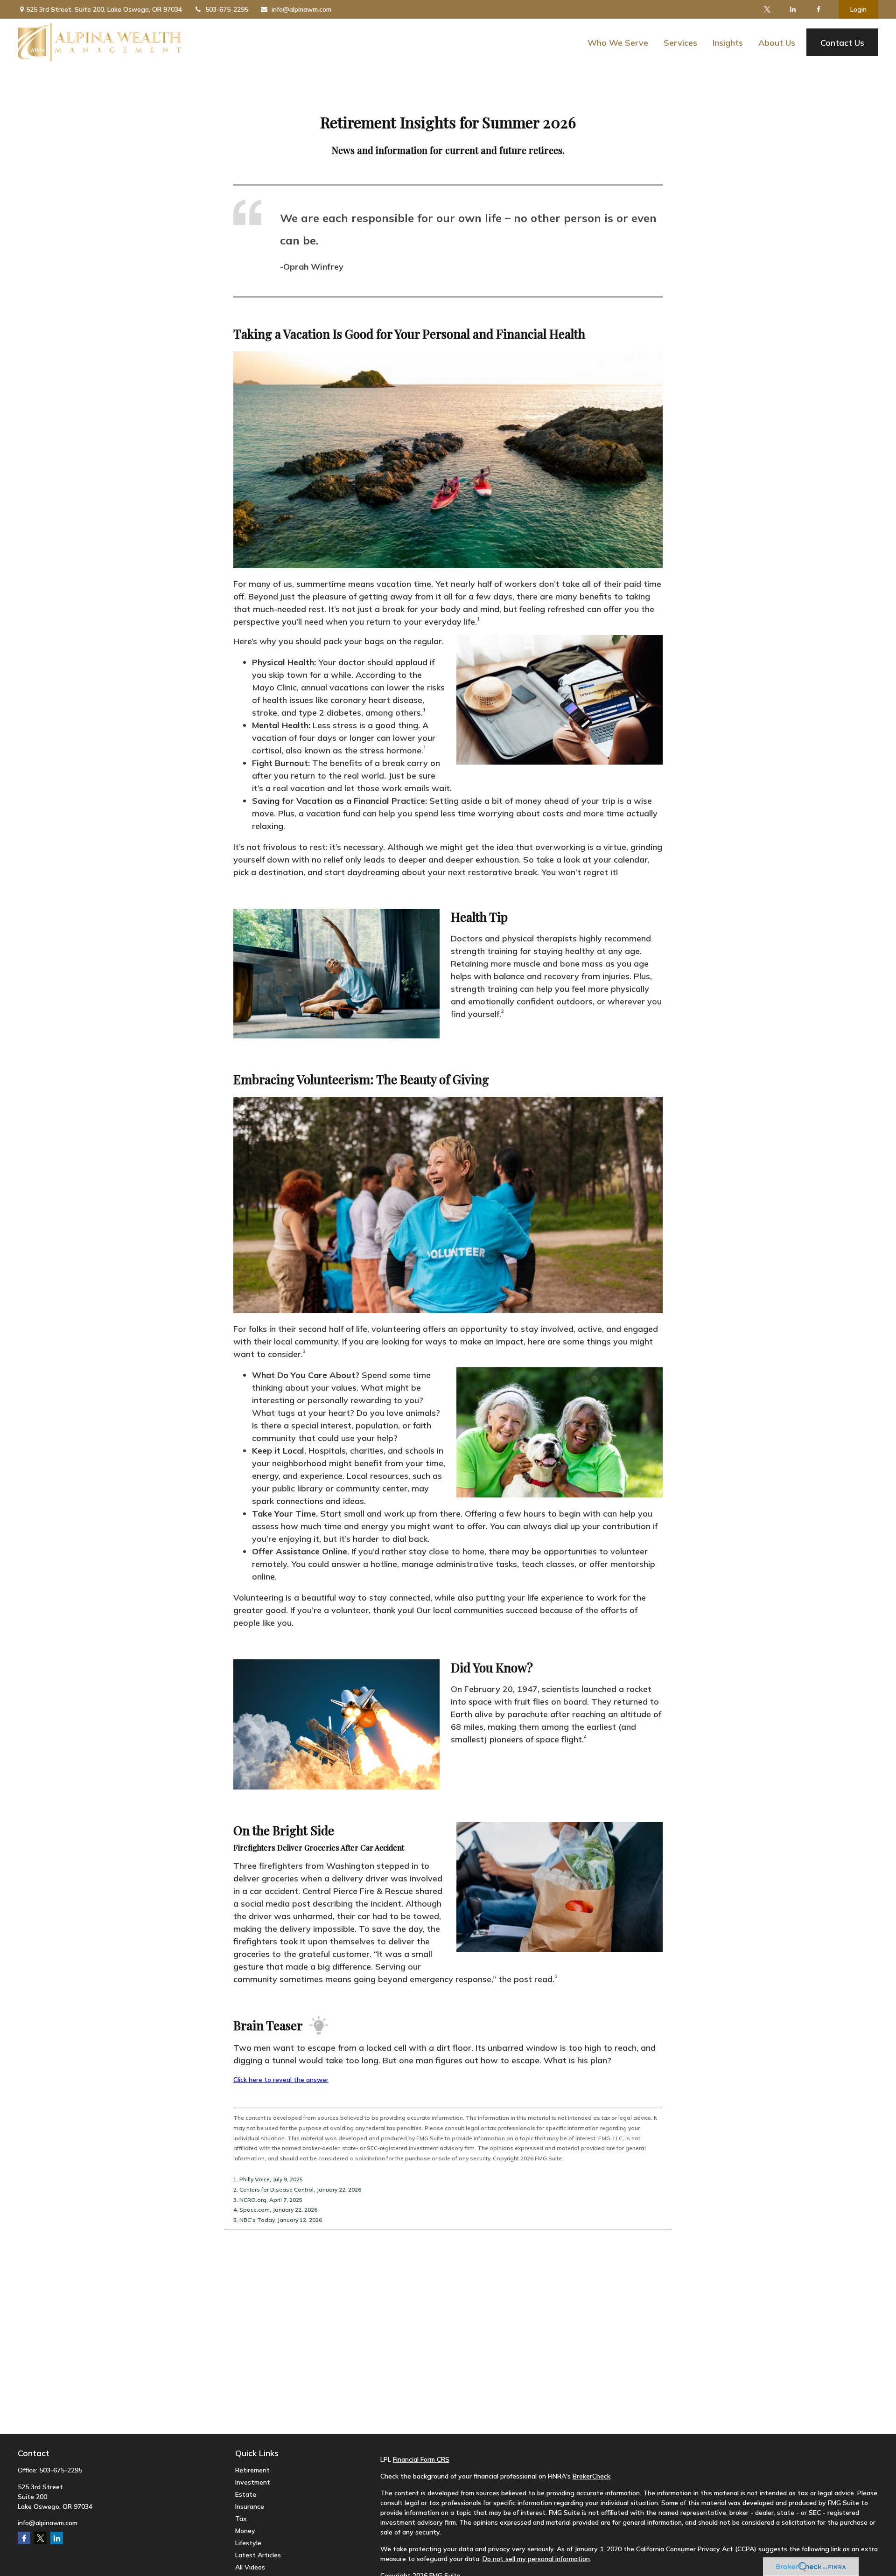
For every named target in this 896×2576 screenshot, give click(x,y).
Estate (246, 2494)
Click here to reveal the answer (281, 2080)
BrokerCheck (591, 2476)
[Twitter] (767, 9)
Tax (241, 2519)
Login (858, 9)
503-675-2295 (227, 9)
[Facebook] (819, 9)
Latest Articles (258, 2555)
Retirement (252, 2470)
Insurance (250, 2506)
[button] (618, 42)
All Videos (250, 2567)
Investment (253, 2482)
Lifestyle (248, 2543)
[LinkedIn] (793, 9)
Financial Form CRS (421, 2459)
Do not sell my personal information (536, 2559)
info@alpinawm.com (301, 9)
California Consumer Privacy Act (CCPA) (696, 2549)
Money (245, 2531)
